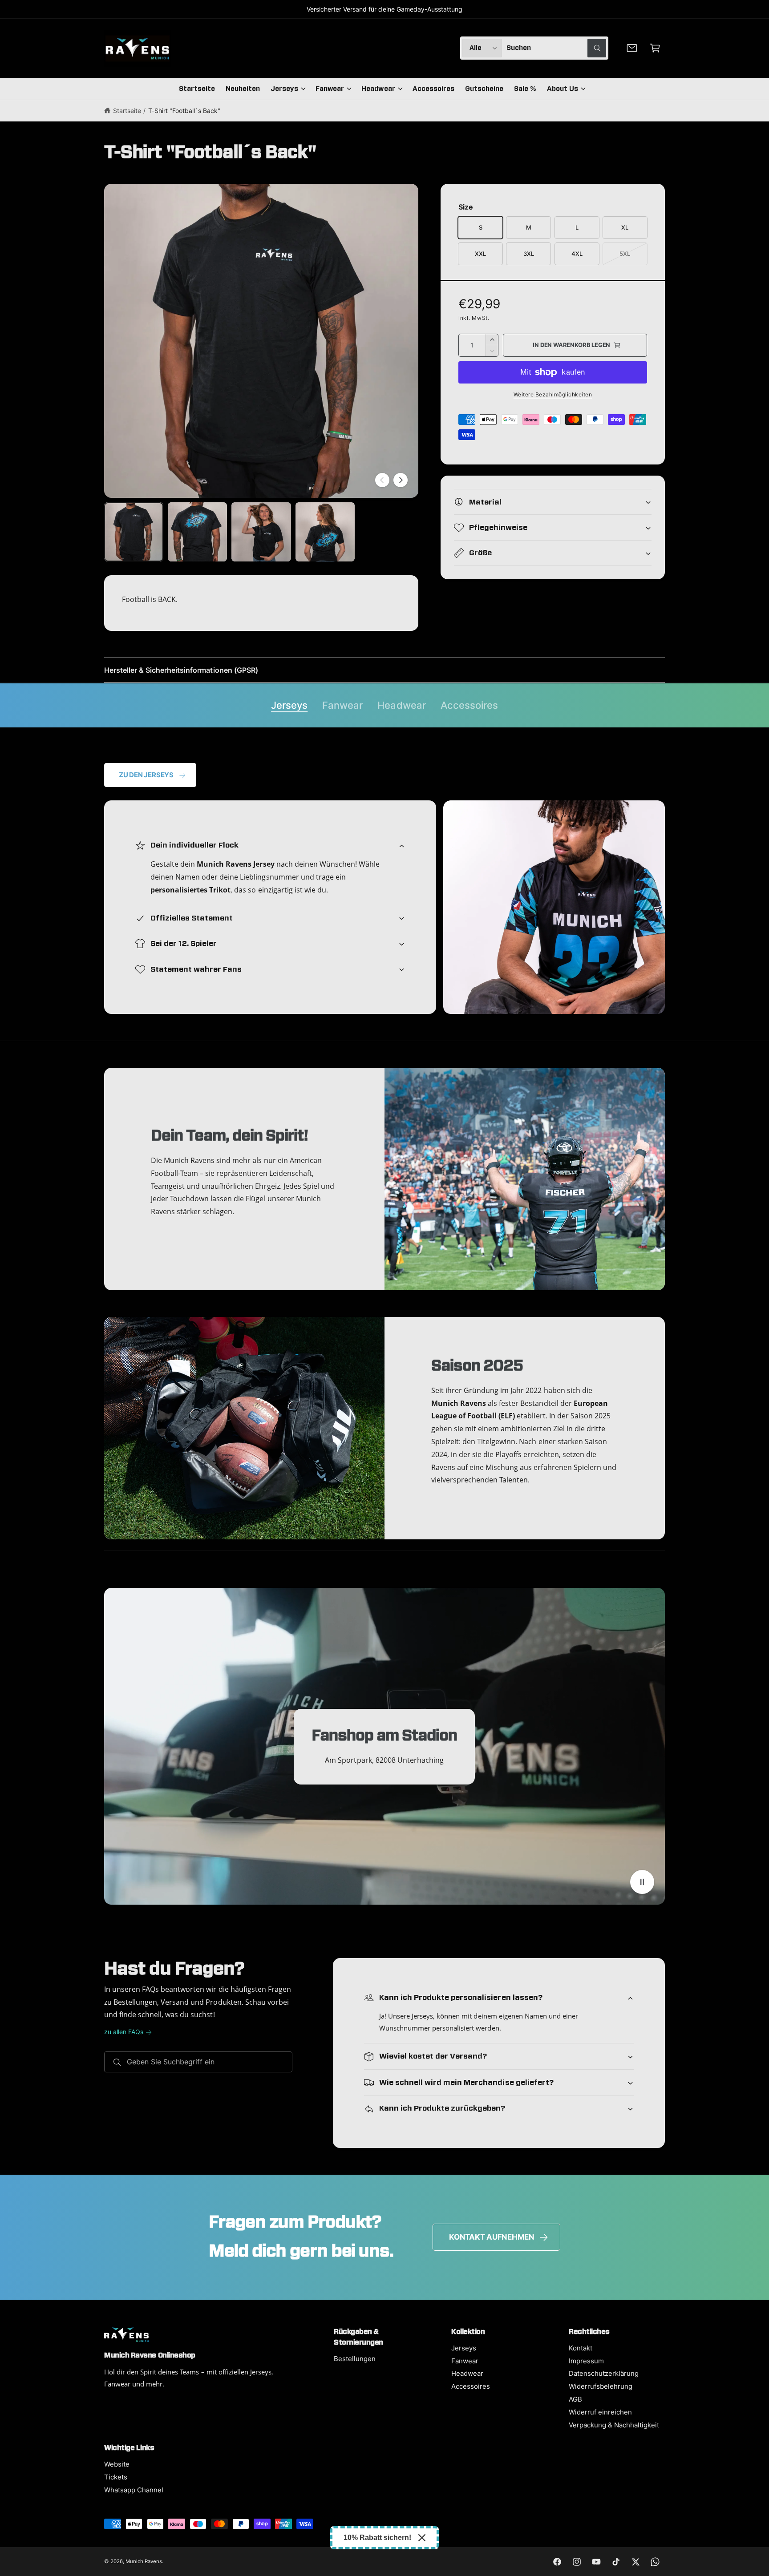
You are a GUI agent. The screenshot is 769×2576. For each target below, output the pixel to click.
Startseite (127, 111)
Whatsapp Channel (134, 2490)
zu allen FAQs (124, 2032)
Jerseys (284, 89)
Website (117, 2464)
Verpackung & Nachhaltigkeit (614, 2425)
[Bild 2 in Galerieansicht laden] (197, 532)
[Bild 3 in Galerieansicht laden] (261, 532)
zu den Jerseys (146, 775)
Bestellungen (355, 2359)
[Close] (422, 2538)
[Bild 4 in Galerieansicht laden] (325, 532)
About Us (563, 89)
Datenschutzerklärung (604, 2373)
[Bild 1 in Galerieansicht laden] (134, 532)
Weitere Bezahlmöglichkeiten (553, 394)
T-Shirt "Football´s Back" (184, 111)
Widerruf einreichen (600, 2412)
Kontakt (581, 2348)
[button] (655, 48)
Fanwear (330, 89)
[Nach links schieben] (382, 480)
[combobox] (556, 48)
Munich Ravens (144, 2561)
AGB (575, 2399)
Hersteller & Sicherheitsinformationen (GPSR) (181, 670)
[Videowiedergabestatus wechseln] (642, 1882)
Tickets (116, 2477)
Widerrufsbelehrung (601, 2386)
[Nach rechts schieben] (401, 480)
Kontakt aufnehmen (492, 2237)
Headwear (378, 89)
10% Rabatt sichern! (377, 2538)
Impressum (586, 2361)
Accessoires (469, 705)
